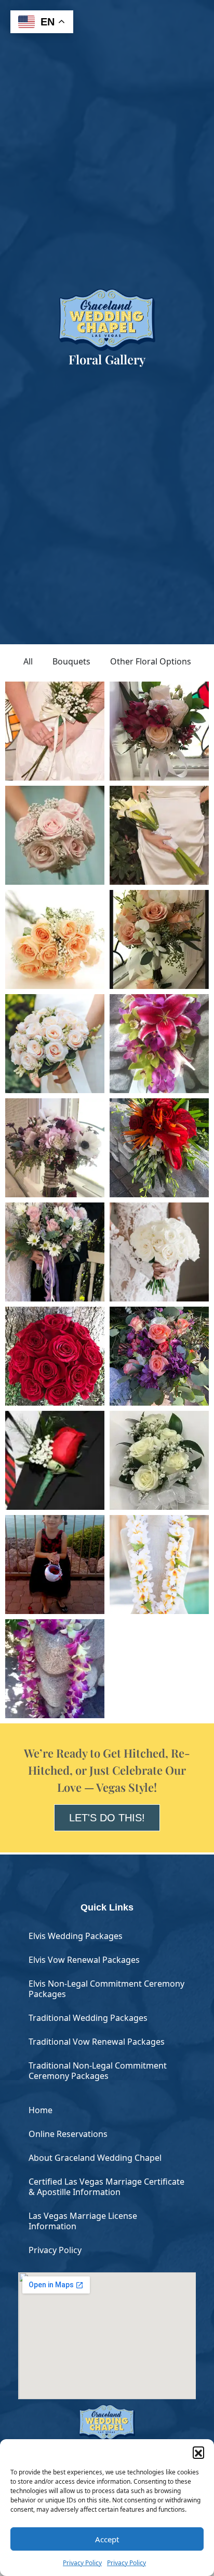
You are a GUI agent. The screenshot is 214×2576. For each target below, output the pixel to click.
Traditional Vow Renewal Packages (97, 2042)
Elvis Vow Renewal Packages (84, 1960)
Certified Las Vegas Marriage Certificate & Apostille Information (106, 2187)
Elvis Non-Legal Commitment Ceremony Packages (106, 1989)
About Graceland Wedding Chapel (95, 2158)
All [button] (28, 661)
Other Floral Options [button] (151, 661)
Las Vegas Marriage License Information (83, 2221)
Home (41, 2110)
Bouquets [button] (71, 661)
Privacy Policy (82, 2563)
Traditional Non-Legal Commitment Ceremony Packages (98, 2071)
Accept (107, 2539)
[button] (198, 2452)
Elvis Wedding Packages (76, 1936)
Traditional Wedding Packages (88, 2018)
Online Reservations (68, 2134)
